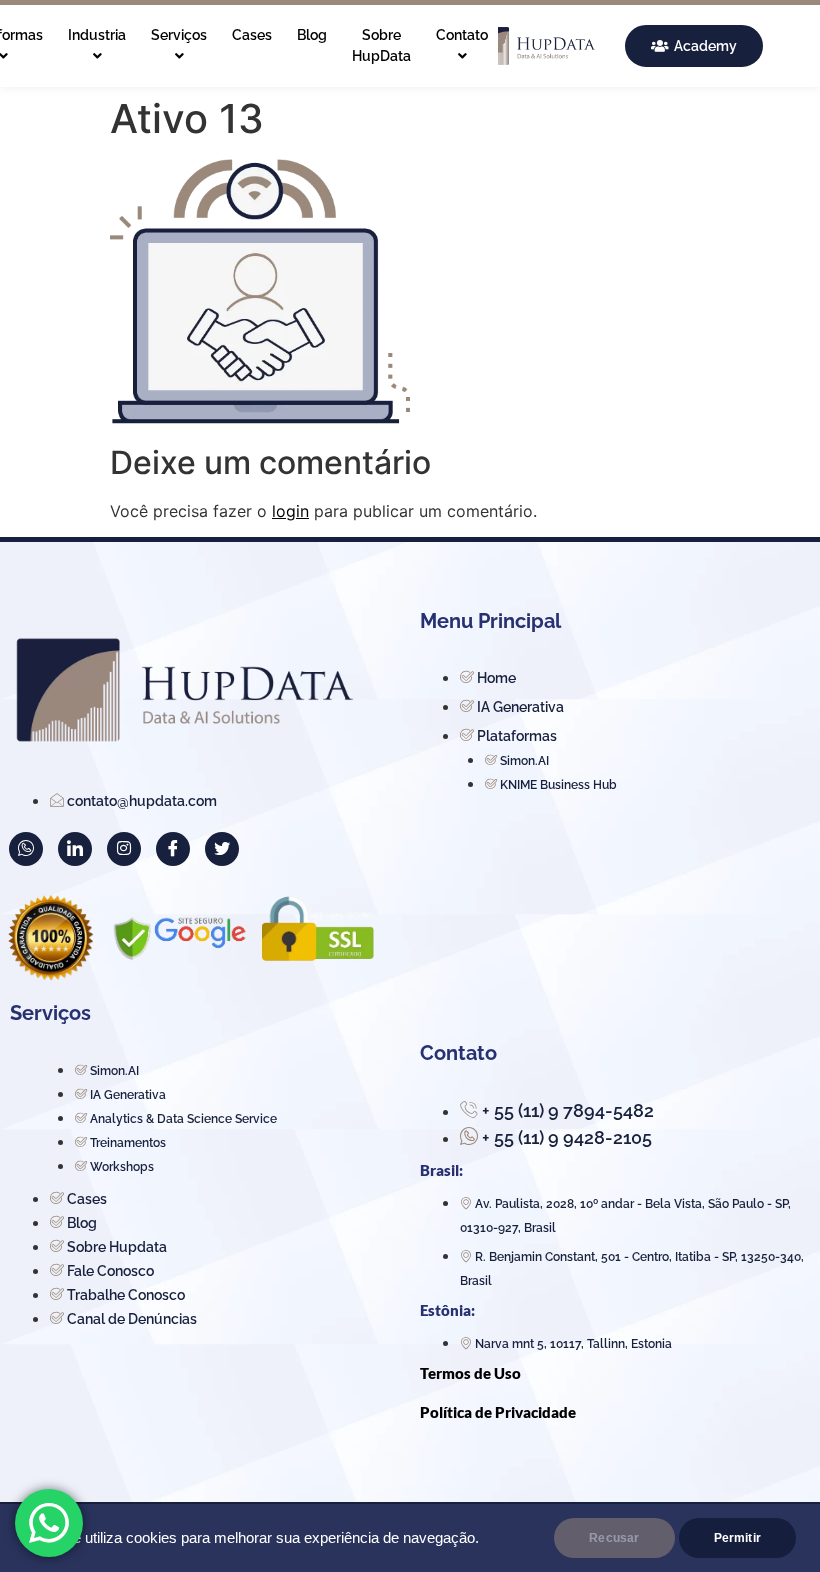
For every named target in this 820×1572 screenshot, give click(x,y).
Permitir (737, 1538)
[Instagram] (124, 849)
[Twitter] (222, 849)
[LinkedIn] (75, 849)
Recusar (614, 1538)
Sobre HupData (381, 45)
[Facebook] (173, 849)
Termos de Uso (470, 1373)
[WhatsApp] (26, 849)
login (290, 511)
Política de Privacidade (498, 1412)
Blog (312, 35)
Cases (252, 35)
